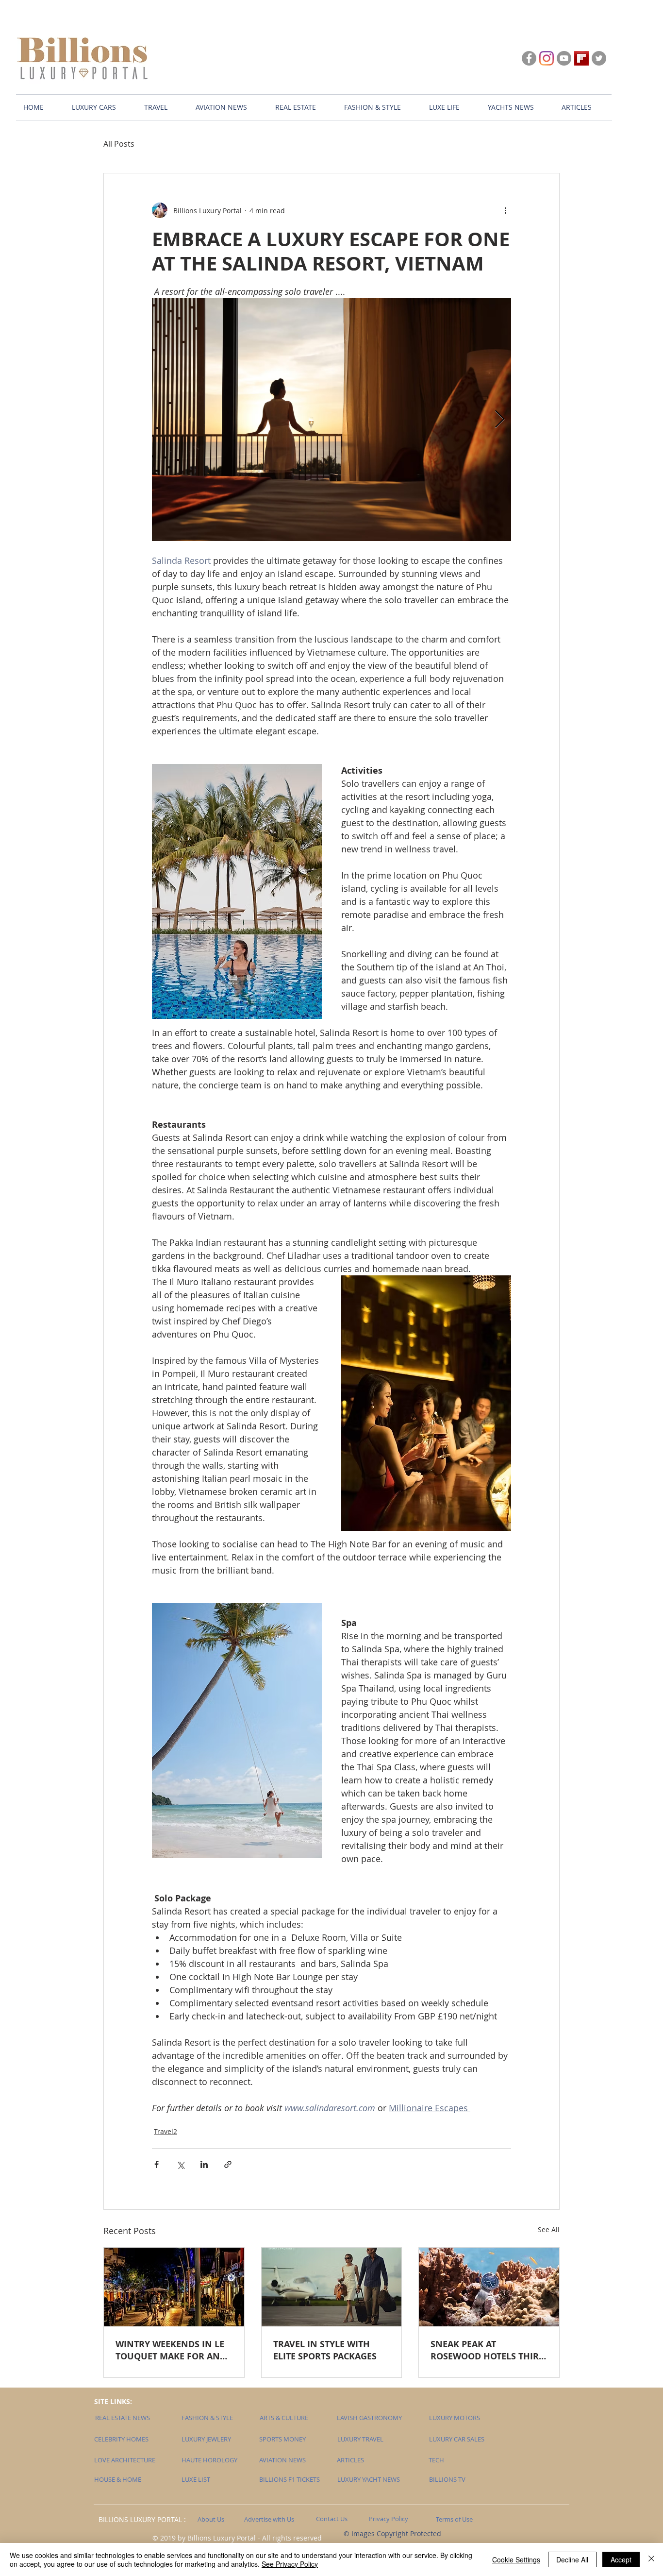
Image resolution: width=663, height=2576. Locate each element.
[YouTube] (564, 58)
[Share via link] (228, 2164)
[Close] (651, 2559)
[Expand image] (331, 420)
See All (549, 2229)
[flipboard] (581, 58)
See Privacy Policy (290, 2564)
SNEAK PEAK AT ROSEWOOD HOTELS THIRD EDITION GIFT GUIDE (488, 2350)
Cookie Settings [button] (516, 2559)
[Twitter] (599, 58)
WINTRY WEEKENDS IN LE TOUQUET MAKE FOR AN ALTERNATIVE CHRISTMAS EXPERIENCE (170, 2350)
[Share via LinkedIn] (204, 2164)
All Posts (119, 144)
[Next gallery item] (500, 420)
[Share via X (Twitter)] (180, 2164)
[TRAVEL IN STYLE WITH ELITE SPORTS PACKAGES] (332, 2287)
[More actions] (505, 210)
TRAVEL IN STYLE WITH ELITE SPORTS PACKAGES (325, 2350)
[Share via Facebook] (157, 2164)
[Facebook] (529, 58)
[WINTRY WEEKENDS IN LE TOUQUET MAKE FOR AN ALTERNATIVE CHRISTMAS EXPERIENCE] (174, 2287)
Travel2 (166, 2131)
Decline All (572, 2559)
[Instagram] (547, 58)
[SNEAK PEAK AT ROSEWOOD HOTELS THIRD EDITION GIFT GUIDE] (489, 2287)
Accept (621, 2559)
